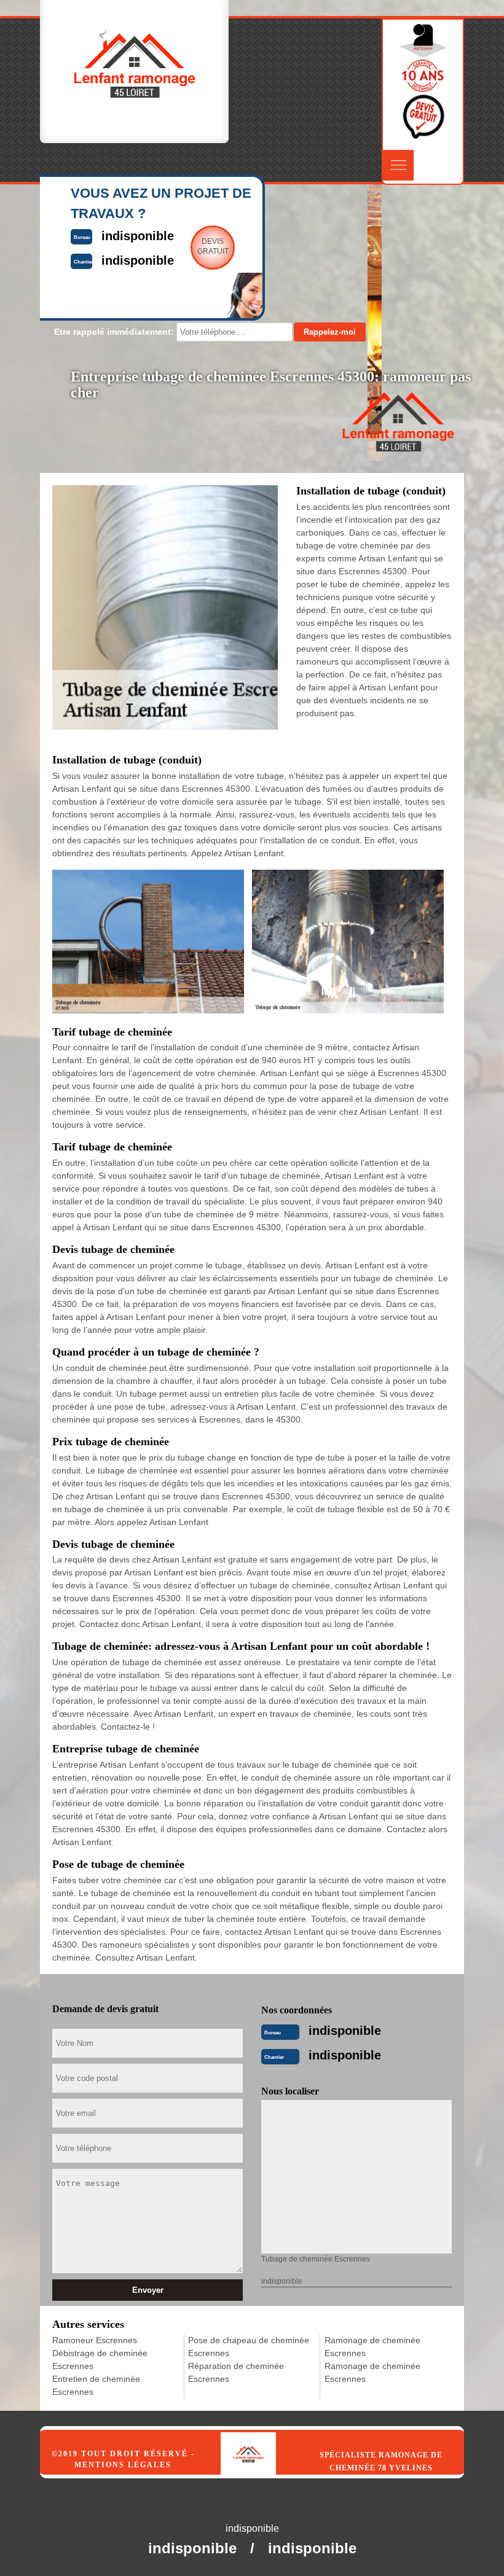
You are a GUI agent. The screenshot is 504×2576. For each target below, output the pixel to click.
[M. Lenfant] (261, 2441)
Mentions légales (123, 2465)
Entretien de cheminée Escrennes (96, 2385)
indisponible (345, 2031)
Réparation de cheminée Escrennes (236, 2372)
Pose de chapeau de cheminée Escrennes (249, 2347)
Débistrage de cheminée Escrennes (100, 2359)
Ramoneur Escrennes (95, 2340)
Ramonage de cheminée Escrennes (372, 2347)
